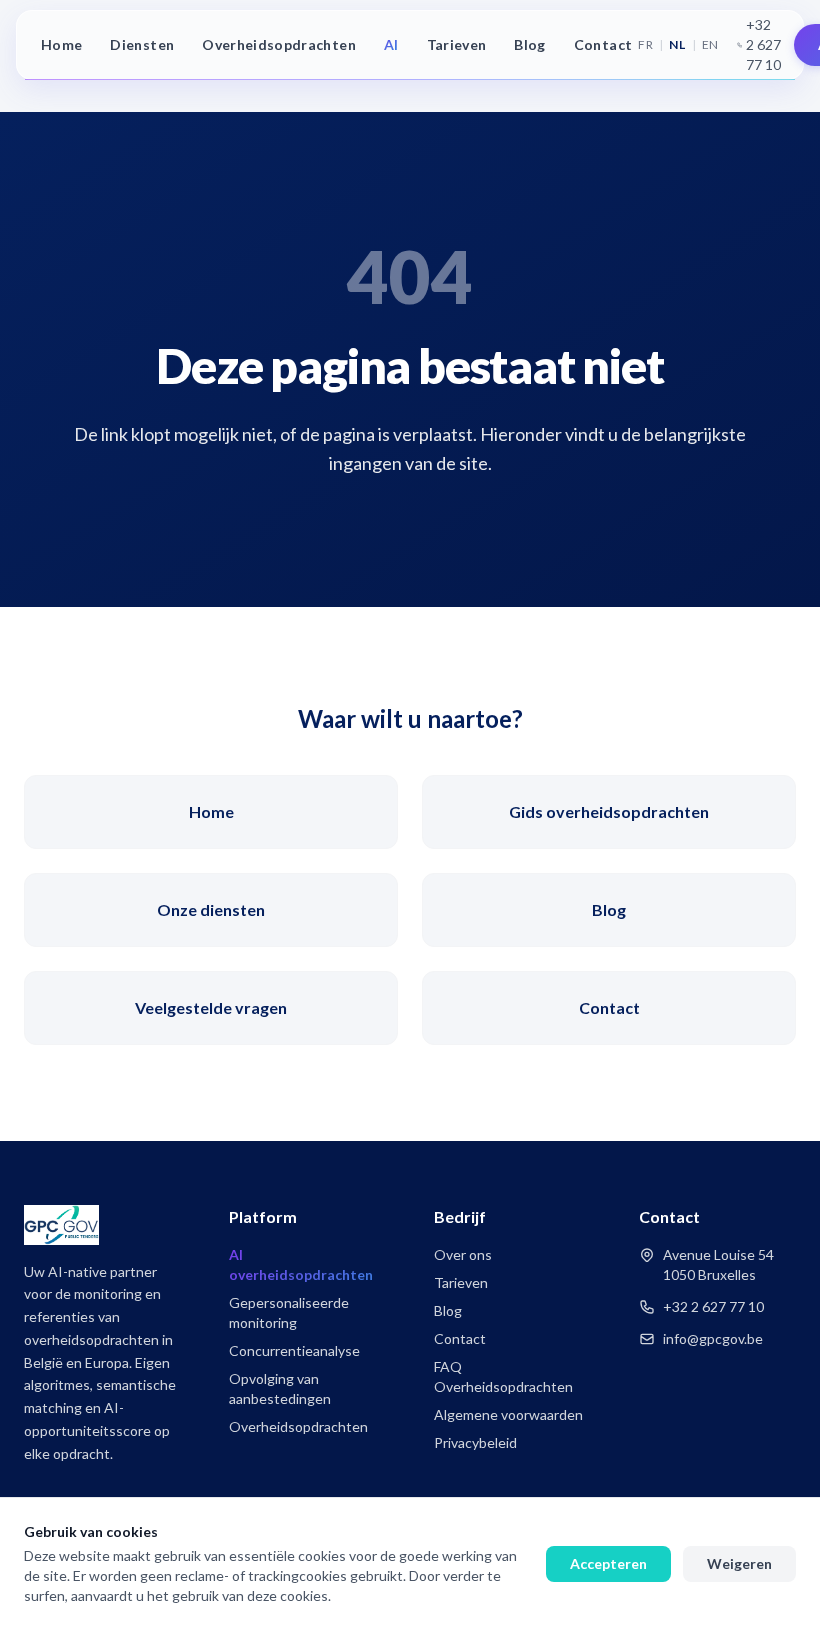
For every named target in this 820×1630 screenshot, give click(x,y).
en (710, 44)
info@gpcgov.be (713, 1338)
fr (645, 44)
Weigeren (739, 1563)
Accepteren (608, 1563)
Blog (529, 44)
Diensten (142, 44)
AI (391, 44)
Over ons (463, 1254)
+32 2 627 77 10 (763, 44)
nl (677, 44)
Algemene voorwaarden (508, 1414)
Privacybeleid (475, 1442)
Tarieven (457, 44)
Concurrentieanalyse (294, 1350)
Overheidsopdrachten (279, 44)
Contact (603, 44)
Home (61, 44)
